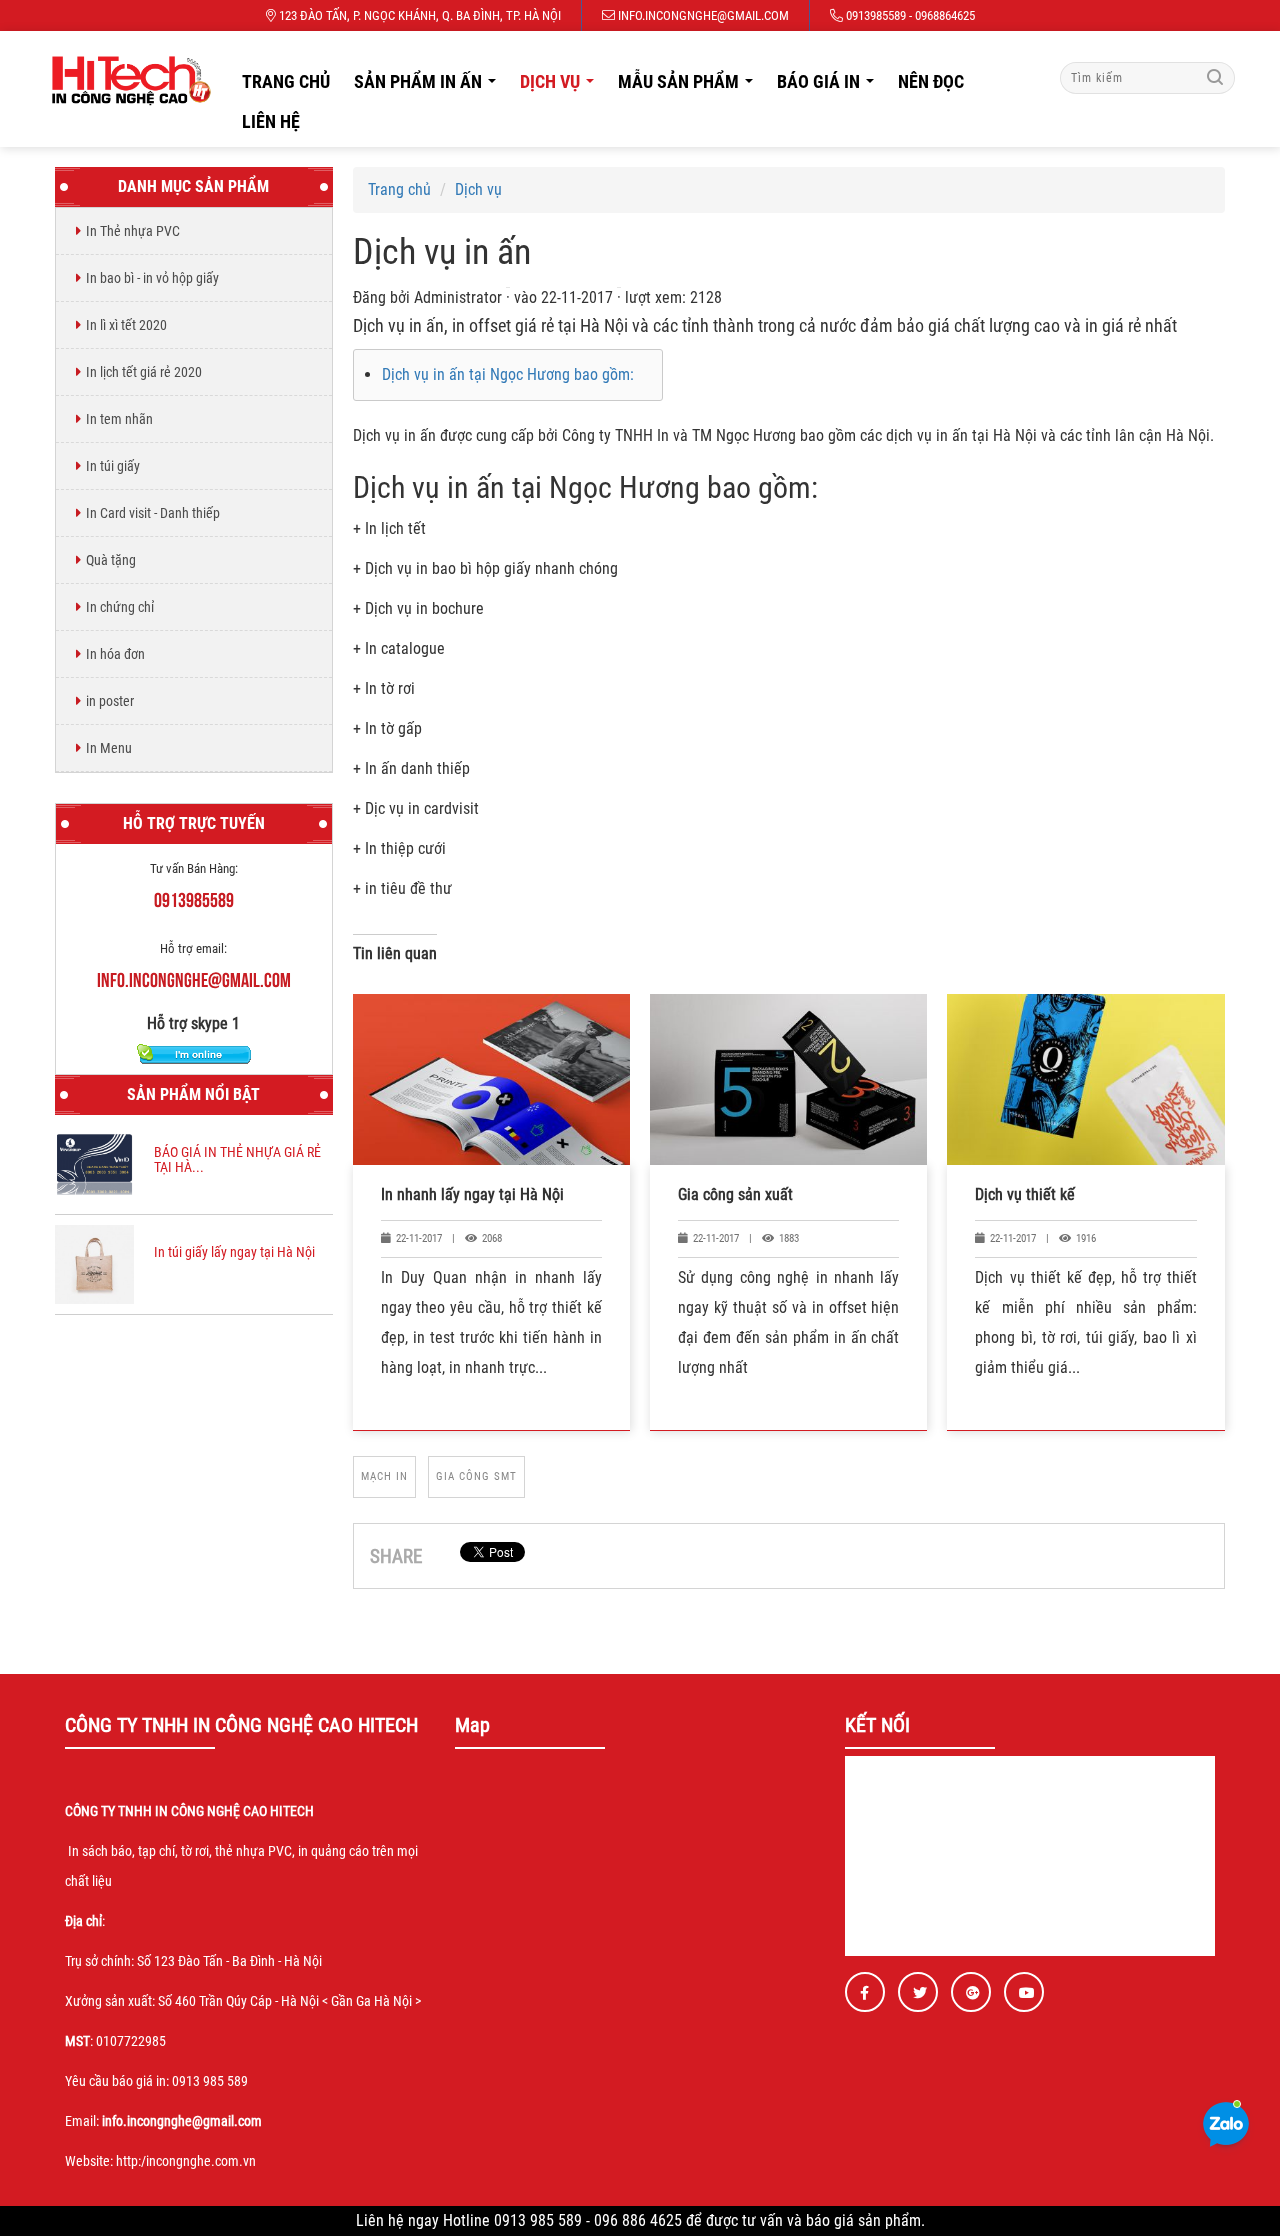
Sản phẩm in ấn (430, 86)
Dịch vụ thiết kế (1025, 1194)
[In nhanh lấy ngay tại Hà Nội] (491, 1079)
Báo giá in (831, 86)
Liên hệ (271, 121)
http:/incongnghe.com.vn (186, 2161)
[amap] (126, 79)
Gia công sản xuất (735, 1194)
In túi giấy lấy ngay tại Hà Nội (234, 1252)
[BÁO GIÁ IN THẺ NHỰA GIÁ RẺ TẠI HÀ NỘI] (94, 1163)
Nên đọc (931, 81)
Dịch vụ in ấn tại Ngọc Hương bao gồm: (508, 374)
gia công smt (476, 1476)
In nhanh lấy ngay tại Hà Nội (472, 1194)
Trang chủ (286, 81)
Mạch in (384, 1476)
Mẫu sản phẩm (691, 86)
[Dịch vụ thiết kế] (1085, 1079)
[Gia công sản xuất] (788, 1079)
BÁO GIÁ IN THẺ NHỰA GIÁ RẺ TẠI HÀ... (237, 1159)
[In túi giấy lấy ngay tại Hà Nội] (94, 1263)
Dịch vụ (562, 86)
